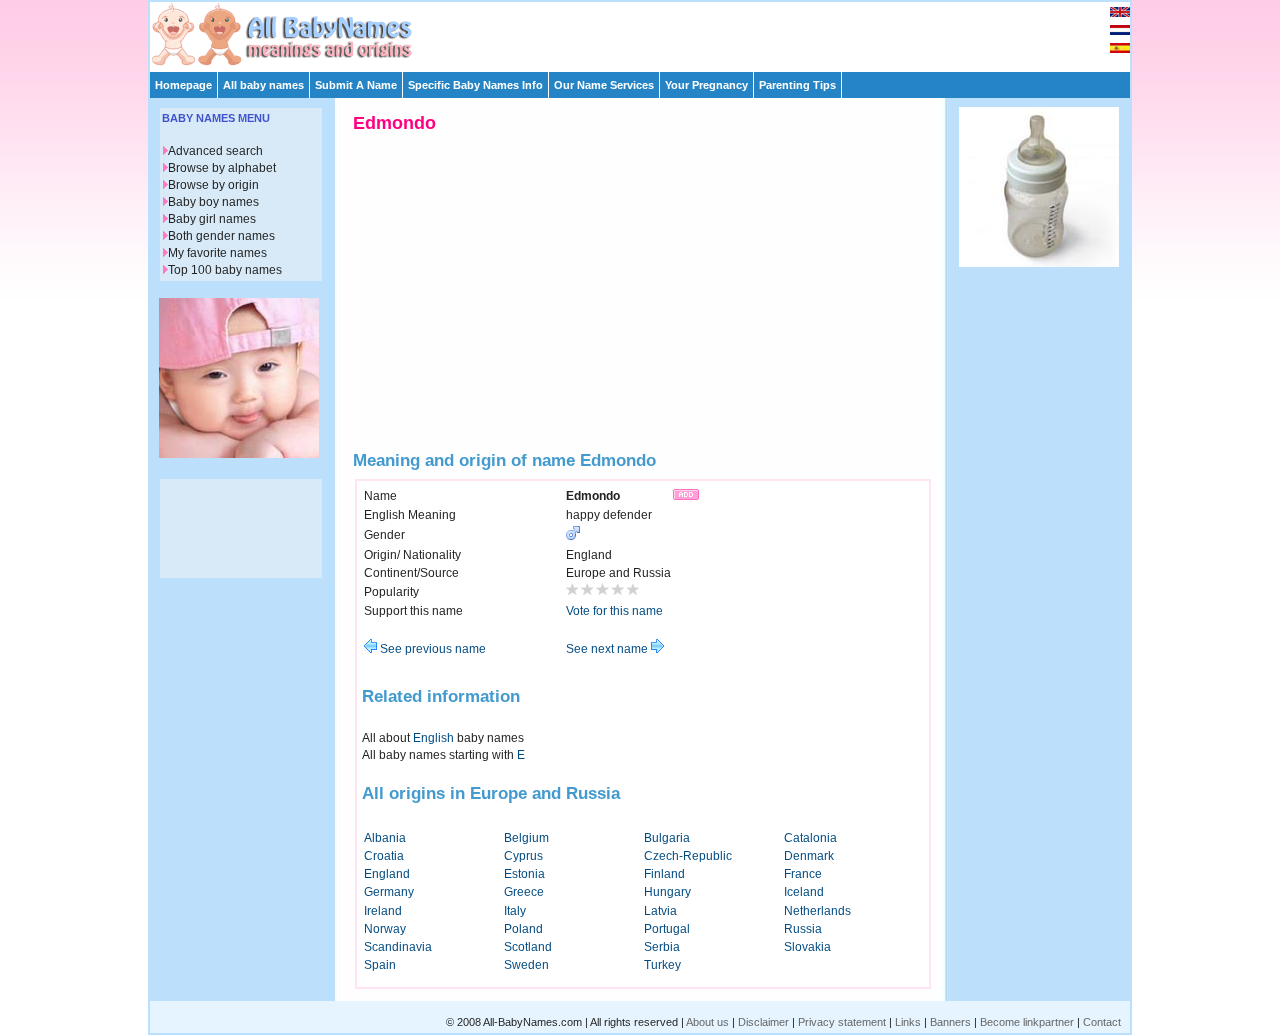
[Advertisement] (649, 32)
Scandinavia (398, 947)
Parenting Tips (797, 85)
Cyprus (523, 856)
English (433, 738)
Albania (385, 838)
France (803, 874)
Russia (803, 929)
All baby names (263, 85)
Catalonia (810, 838)
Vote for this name (614, 611)
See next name (608, 649)
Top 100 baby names (225, 270)
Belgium (526, 838)
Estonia (524, 874)
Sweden (526, 965)
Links (908, 1022)
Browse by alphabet (222, 168)
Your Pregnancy (706, 85)
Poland (523, 929)
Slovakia (807, 947)
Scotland (528, 947)
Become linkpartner (1027, 1022)
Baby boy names (213, 202)
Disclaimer (763, 1022)
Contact (1102, 1022)
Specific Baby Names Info (475, 85)
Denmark (809, 856)
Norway (385, 929)
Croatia (384, 856)
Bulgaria (667, 838)
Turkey (662, 965)
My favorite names (217, 253)
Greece (524, 892)
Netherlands (817, 911)
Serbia (662, 947)
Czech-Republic (688, 856)
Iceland (804, 892)
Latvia (660, 911)
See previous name (431, 649)
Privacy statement (842, 1022)
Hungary (667, 892)
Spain (380, 965)
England (387, 874)
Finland (664, 874)
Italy (515, 911)
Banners (950, 1022)
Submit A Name (356, 85)
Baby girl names (212, 219)
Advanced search (215, 151)
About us (707, 1022)
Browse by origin (213, 185)
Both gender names (221, 236)
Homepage (183, 85)
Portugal (667, 929)
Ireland (383, 911)
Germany (389, 892)
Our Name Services (604, 85)
